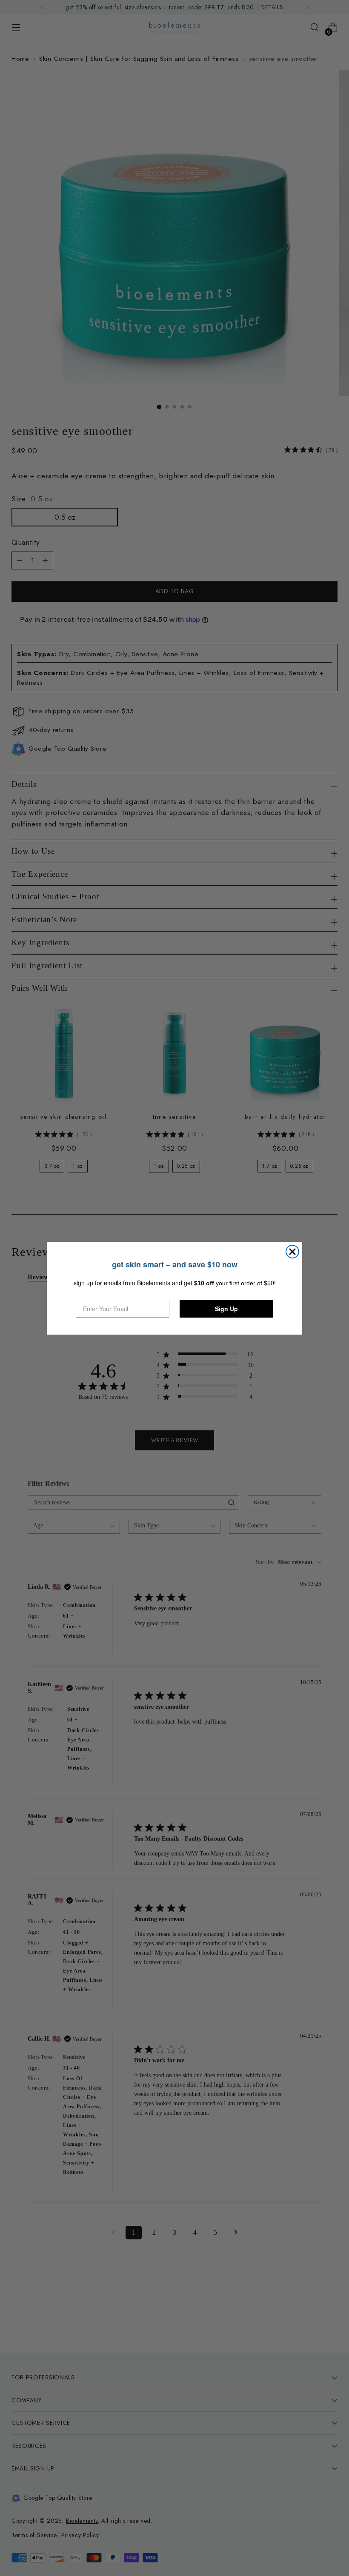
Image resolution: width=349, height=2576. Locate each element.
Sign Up (226, 1309)
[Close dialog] (292, 1252)
